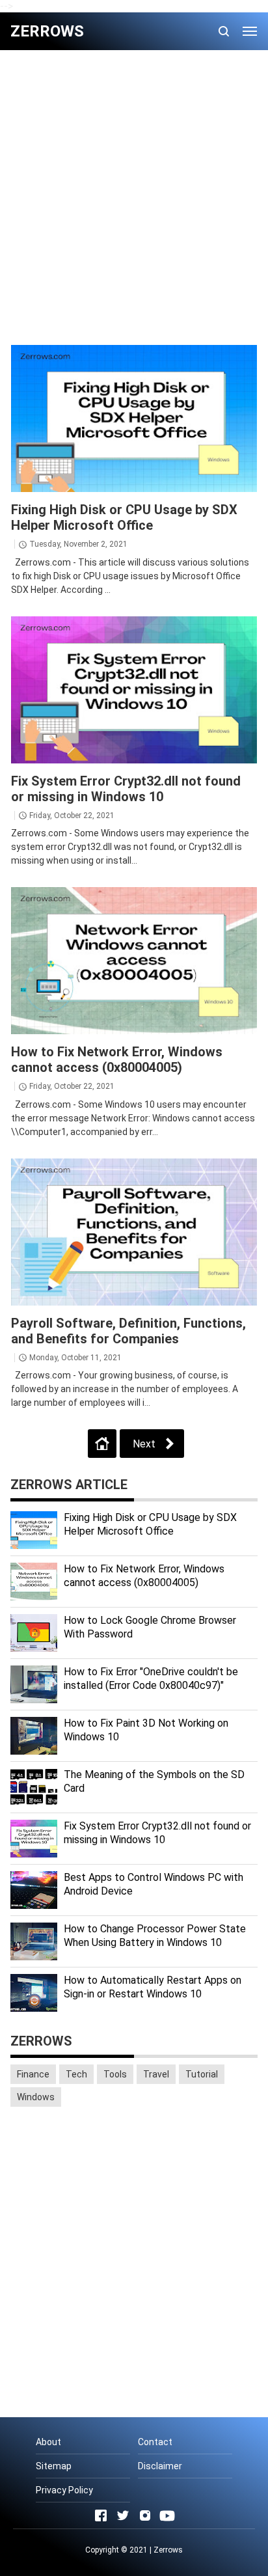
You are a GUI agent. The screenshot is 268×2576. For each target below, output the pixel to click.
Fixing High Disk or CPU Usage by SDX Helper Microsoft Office (124, 517)
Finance (33, 2074)
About (48, 2442)
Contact (155, 2442)
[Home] (102, 1444)
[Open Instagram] (145, 2515)
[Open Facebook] (101, 2515)
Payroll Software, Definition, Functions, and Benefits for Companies (128, 1331)
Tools (115, 2074)
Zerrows (168, 2550)
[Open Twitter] (123, 2515)
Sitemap (54, 2466)
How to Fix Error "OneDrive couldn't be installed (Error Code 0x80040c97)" (151, 1679)
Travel (156, 2074)
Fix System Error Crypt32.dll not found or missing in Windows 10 (126, 789)
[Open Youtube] (167, 2515)
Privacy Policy (64, 2490)
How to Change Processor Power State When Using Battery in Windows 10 (155, 1936)
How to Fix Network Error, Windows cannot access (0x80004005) (117, 1060)
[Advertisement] (134, 197)
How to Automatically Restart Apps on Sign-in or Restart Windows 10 (153, 1987)
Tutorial (202, 2074)
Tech (76, 2074)
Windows (36, 2097)
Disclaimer (160, 2466)
